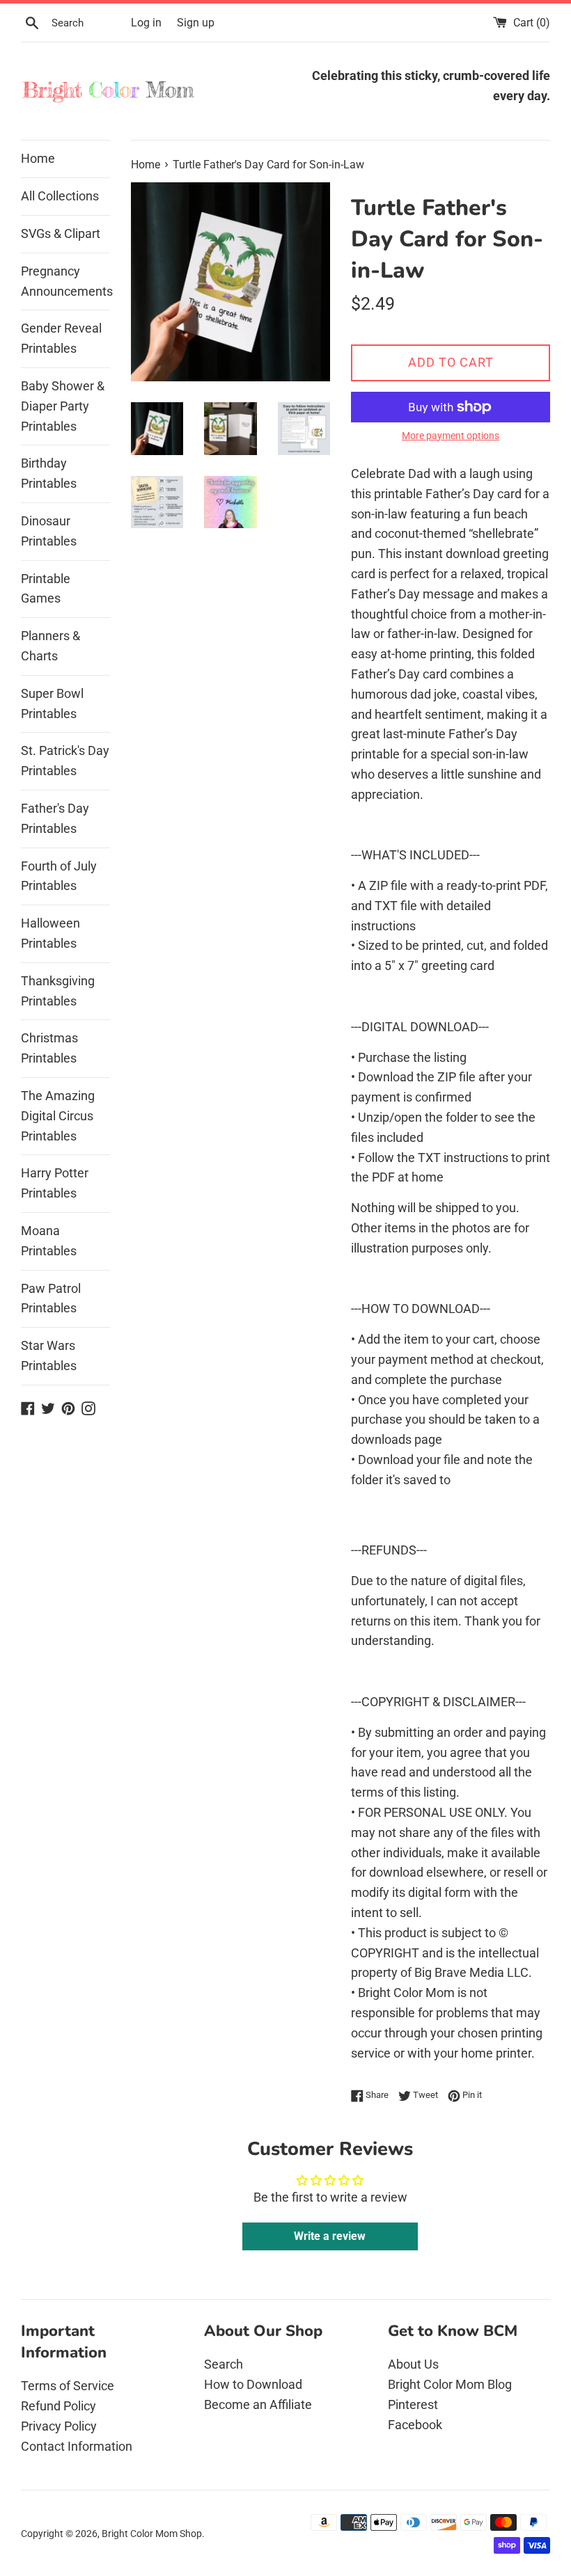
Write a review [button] (330, 2236)
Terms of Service (68, 2386)
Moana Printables (49, 1241)
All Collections (60, 196)
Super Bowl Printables (52, 703)
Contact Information (77, 2446)
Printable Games (46, 589)
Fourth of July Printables (59, 876)
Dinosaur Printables (49, 531)
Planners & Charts (50, 646)
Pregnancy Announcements (65, 281)
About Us (413, 2364)
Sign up (196, 23)
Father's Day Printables (55, 818)
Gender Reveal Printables (61, 338)
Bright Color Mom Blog (450, 2384)
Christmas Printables (49, 1048)
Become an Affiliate (258, 2404)
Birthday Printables (49, 473)
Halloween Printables (50, 933)
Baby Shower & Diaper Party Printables (63, 406)
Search (224, 2364)
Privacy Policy (59, 2426)
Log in (146, 23)
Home (38, 158)
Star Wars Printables (49, 1355)
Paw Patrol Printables (51, 1298)
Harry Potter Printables (55, 1183)
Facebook (415, 2425)
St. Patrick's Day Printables (65, 761)
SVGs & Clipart (61, 233)
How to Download (253, 2384)
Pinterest (413, 2404)
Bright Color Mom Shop (152, 2534)
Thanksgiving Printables (58, 991)
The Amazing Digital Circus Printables (58, 1116)
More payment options (451, 436)
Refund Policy (58, 2406)
